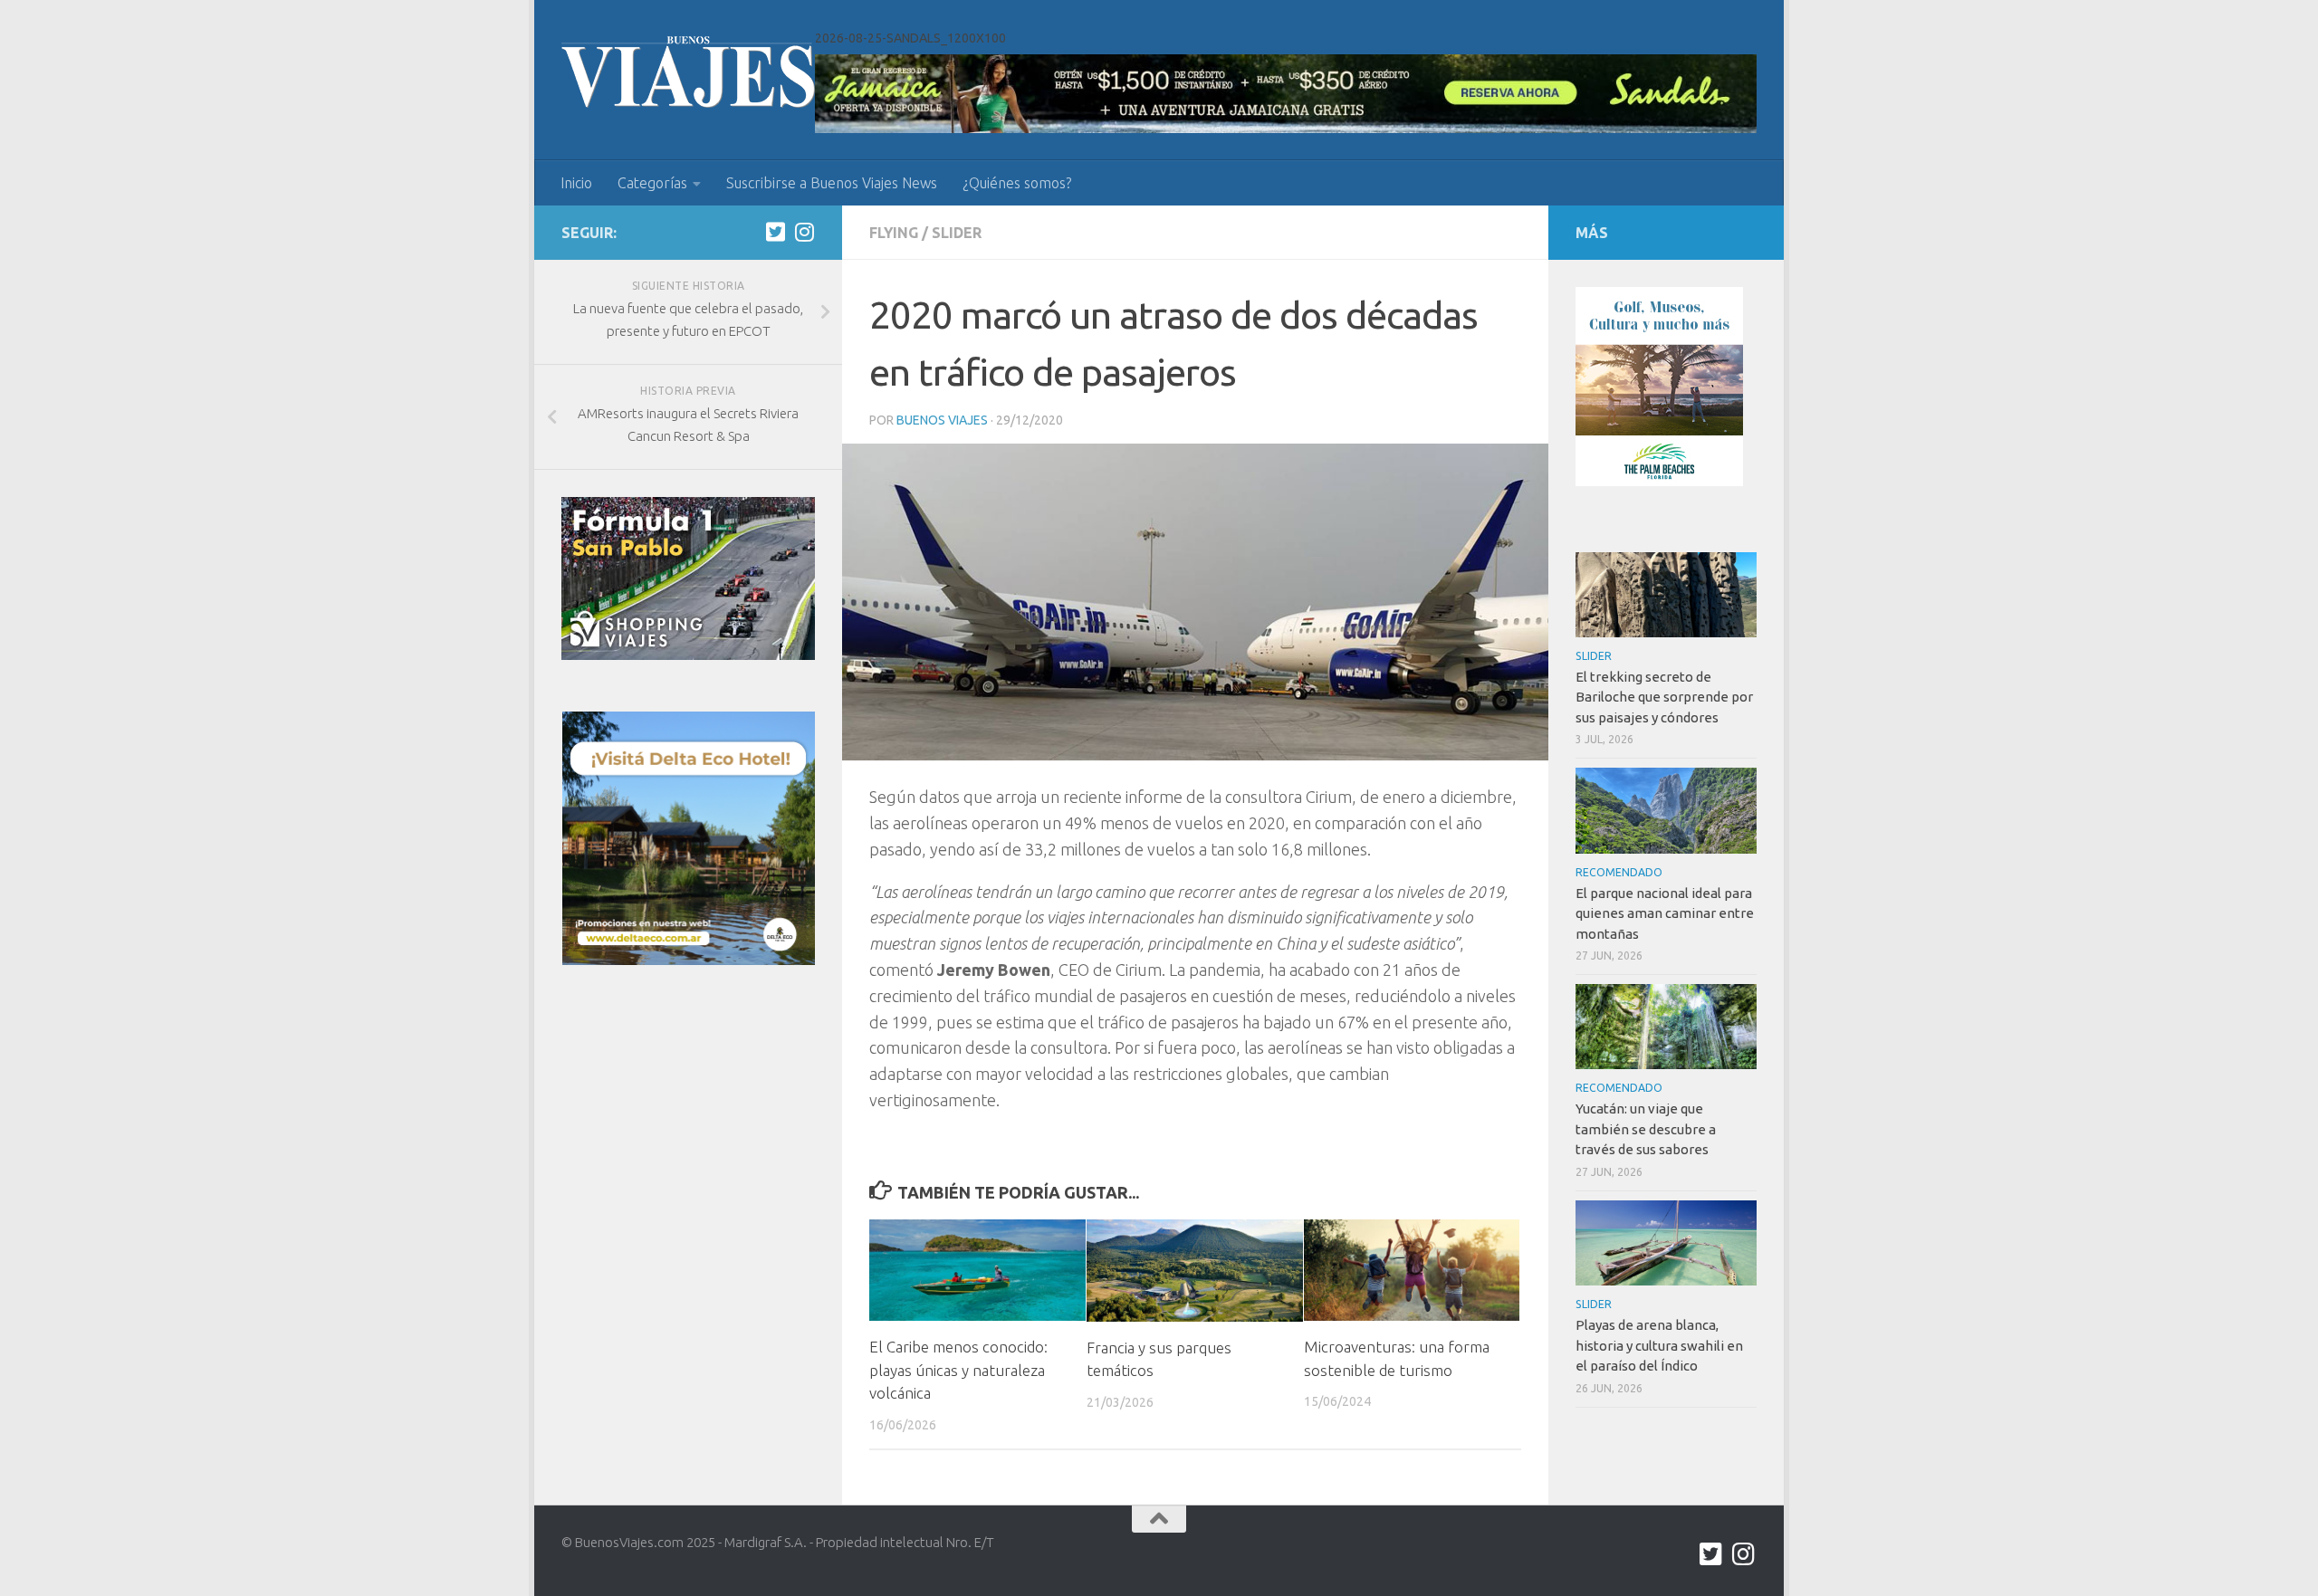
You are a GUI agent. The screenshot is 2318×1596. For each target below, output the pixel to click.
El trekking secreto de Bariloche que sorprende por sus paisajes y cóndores (1664, 697)
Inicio (576, 183)
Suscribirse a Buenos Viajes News (832, 183)
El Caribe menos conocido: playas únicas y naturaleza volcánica (958, 1370)
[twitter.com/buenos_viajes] (775, 232)
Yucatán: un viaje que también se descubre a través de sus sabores (1646, 1129)
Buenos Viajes (942, 420)
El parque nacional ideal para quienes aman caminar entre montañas (1665, 913)
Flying (894, 233)
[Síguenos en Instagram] (804, 232)
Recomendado (1619, 872)
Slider (957, 233)
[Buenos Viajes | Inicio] (688, 72)
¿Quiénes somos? (1017, 183)
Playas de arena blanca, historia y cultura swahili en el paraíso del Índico (1659, 1345)
